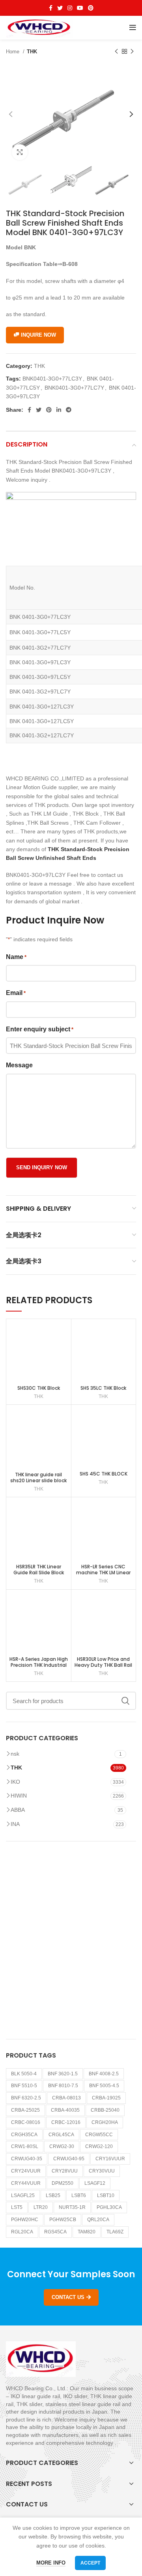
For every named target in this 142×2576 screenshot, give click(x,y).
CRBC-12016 (66, 2122)
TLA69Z (115, 2232)
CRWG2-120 (99, 2146)
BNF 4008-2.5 (104, 2074)
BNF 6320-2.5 (26, 2098)
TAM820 (87, 2232)
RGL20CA (22, 2232)
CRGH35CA (24, 2135)
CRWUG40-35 (27, 2159)
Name (16, 957)
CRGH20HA (105, 2122)
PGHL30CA (109, 2207)
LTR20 (41, 2207)
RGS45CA (55, 2232)
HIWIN (19, 1796)
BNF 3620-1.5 (63, 2074)
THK (32, 52)
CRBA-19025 (106, 2098)
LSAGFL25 (23, 2195)
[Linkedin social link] (59, 410)
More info (51, 2563)
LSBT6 (79, 2195)
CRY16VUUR (110, 2159)
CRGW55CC (99, 2135)
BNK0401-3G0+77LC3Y (52, 379)
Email (16, 993)
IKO (15, 1782)
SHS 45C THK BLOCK (104, 1474)
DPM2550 (63, 2183)
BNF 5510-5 (24, 2086)
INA (15, 1824)
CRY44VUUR (26, 2183)
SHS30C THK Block (39, 1388)
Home (13, 52)
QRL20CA (98, 2220)
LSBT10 (106, 2195)
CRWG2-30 (62, 2146)
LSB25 (53, 2195)
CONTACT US (68, 2297)
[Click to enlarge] (20, 152)
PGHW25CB (63, 2220)
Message (19, 1065)
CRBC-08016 (26, 2122)
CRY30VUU (102, 2171)
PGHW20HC (25, 2220)
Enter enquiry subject (40, 1029)
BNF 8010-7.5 (63, 2086)
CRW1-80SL (25, 2146)
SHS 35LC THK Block (103, 1388)
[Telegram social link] (69, 410)
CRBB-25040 (105, 2110)
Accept (90, 2563)
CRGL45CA (61, 2135)
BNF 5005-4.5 (104, 2086)
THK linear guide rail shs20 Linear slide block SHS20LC (38, 1480)
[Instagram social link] (70, 8)
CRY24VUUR (26, 2171)
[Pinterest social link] (91, 8)
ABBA (18, 1810)
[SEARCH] (125, 1701)
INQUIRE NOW (38, 335)
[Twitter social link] (60, 8)
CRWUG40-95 (69, 2159)
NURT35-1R (72, 2207)
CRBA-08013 (66, 2098)
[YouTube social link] (80, 8)
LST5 (17, 2207)
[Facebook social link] (51, 8)
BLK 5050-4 (24, 2074)
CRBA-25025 (25, 2110)
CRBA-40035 (65, 2110)
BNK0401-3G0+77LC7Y (74, 388)
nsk (15, 1754)
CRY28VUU (65, 2171)
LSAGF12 (95, 2183)
